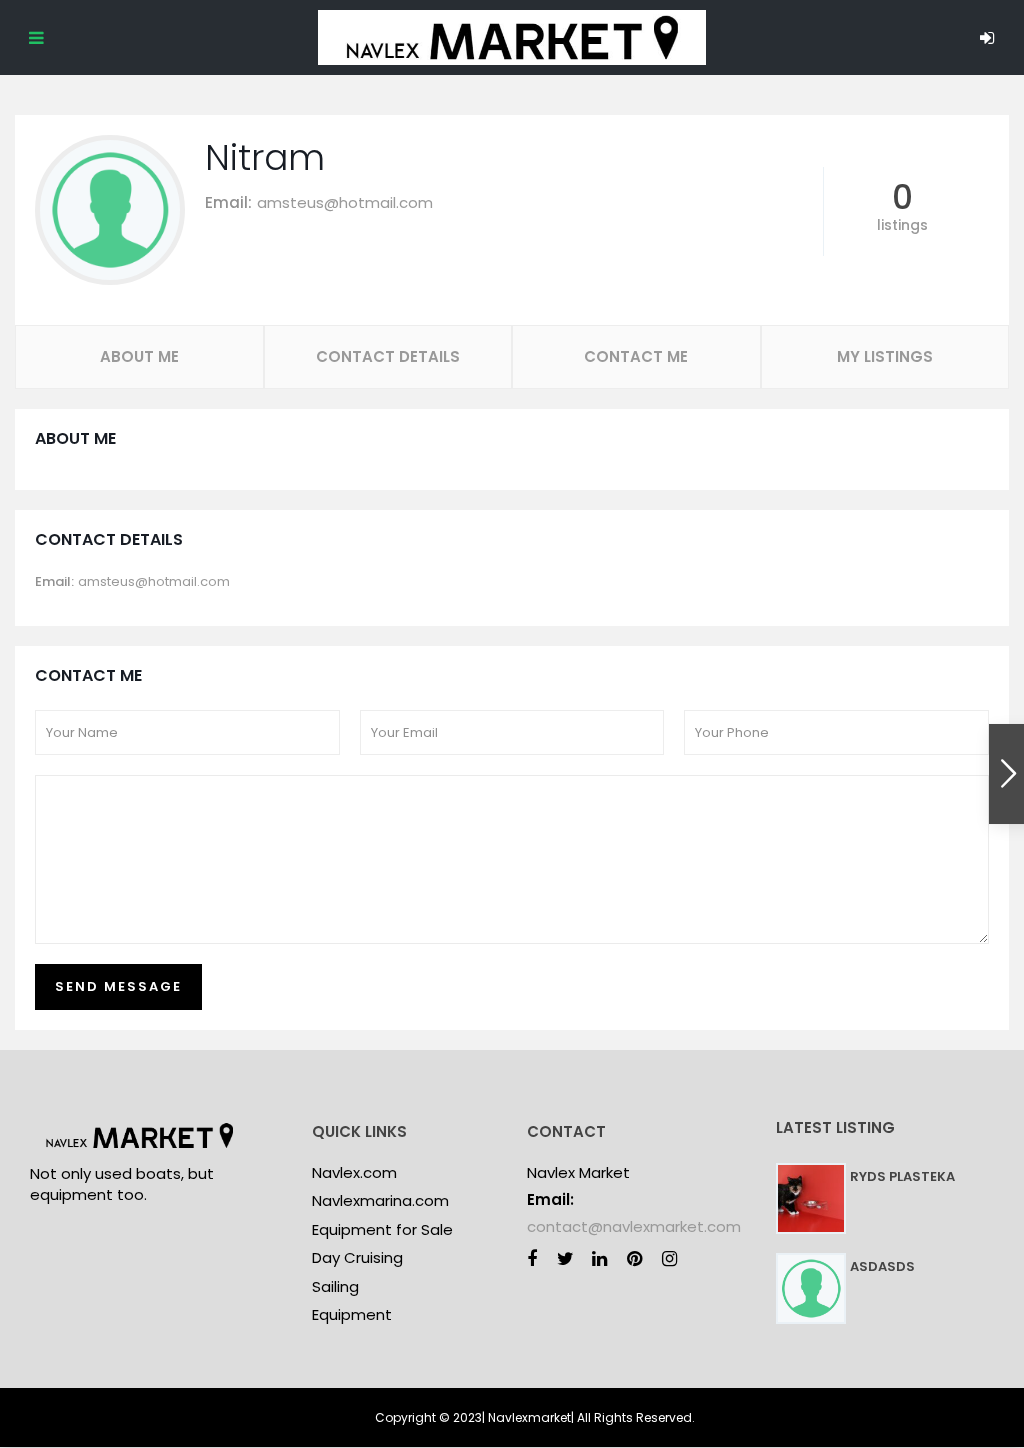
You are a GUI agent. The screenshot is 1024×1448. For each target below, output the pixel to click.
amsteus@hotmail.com (345, 202)
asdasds (882, 1266)
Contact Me (636, 356)
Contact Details (388, 356)
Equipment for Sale (382, 1229)
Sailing (335, 1286)
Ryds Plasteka (902, 1176)
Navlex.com (354, 1172)
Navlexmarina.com (380, 1200)
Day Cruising (357, 1257)
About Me (139, 356)
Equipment (352, 1314)
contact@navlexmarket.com (634, 1226)
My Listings (885, 356)
